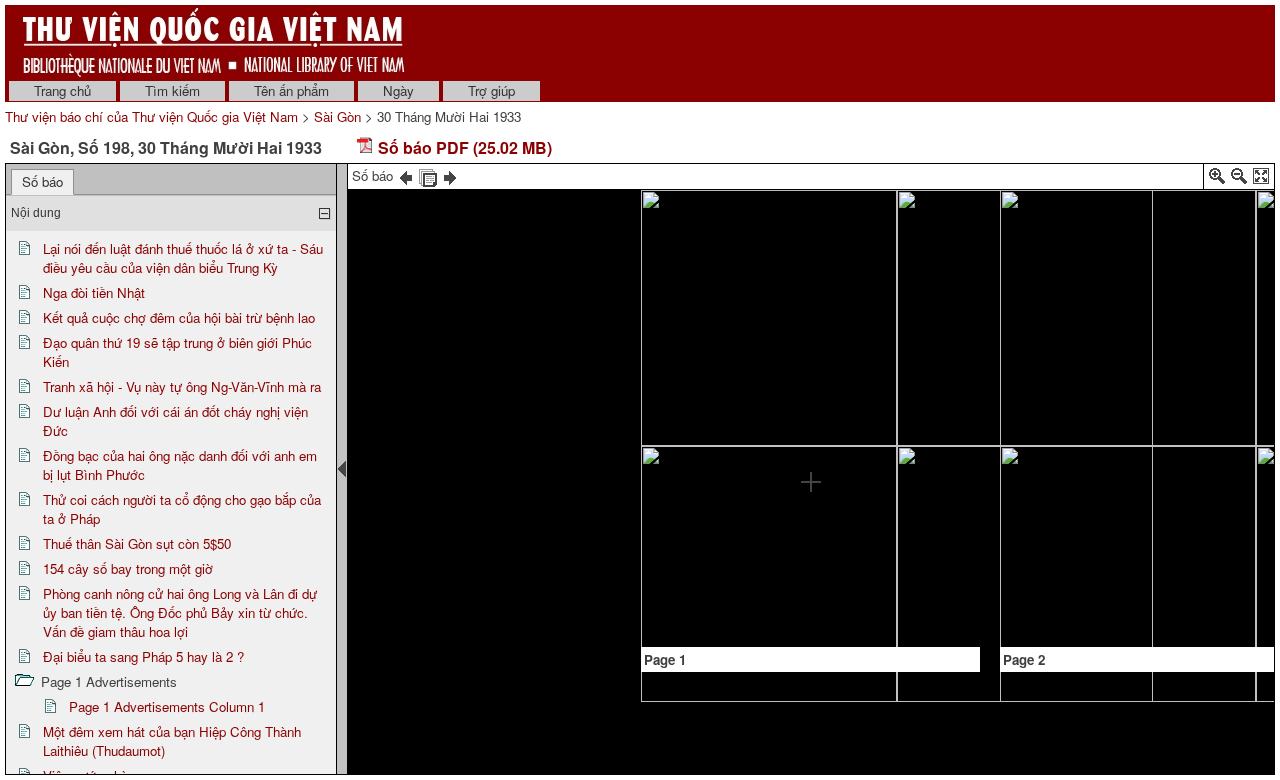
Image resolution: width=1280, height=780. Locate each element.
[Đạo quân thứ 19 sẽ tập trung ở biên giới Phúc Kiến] (767, 263)
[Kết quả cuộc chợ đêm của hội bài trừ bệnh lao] (723, 435)
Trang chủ (62, 90)
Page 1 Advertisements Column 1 (167, 706)
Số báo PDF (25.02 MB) (463, 147)
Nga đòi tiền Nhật (94, 292)
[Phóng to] (1217, 179)
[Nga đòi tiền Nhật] (680, 583)
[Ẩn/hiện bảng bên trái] (342, 469)
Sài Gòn (337, 116)
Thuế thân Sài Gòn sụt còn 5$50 (137, 543)
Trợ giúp (491, 90)
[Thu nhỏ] (1239, 179)
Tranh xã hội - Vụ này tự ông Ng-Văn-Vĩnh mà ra (182, 386)
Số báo (42, 181)
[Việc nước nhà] (1192, 223)
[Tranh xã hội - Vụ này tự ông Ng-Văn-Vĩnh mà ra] (766, 366)
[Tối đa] (1261, 179)
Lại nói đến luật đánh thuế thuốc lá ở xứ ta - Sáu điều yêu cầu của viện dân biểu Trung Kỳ (183, 258)
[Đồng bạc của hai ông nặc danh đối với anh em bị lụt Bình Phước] (810, 494)
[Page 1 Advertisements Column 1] (876, 302)
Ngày (398, 90)
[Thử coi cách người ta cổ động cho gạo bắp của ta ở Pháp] (876, 362)
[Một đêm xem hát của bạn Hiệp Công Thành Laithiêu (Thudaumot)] (1082, 222)
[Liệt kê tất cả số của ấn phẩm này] (428, 175)
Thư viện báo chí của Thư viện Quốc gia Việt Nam (151, 116)
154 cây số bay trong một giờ (128, 568)
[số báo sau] (450, 175)
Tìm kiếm (172, 90)
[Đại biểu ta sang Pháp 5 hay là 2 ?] (941, 518)
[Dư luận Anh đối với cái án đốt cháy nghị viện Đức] (812, 262)
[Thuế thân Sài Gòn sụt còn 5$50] (854, 436)
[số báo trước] (406, 175)
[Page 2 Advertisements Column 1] (1038, 295)
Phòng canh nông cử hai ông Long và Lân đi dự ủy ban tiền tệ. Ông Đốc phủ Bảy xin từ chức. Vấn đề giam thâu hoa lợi (180, 612)
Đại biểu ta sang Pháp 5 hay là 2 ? (143, 656)
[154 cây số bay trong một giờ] (832, 547)
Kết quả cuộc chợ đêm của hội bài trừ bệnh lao (179, 317)
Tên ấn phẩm (291, 90)
